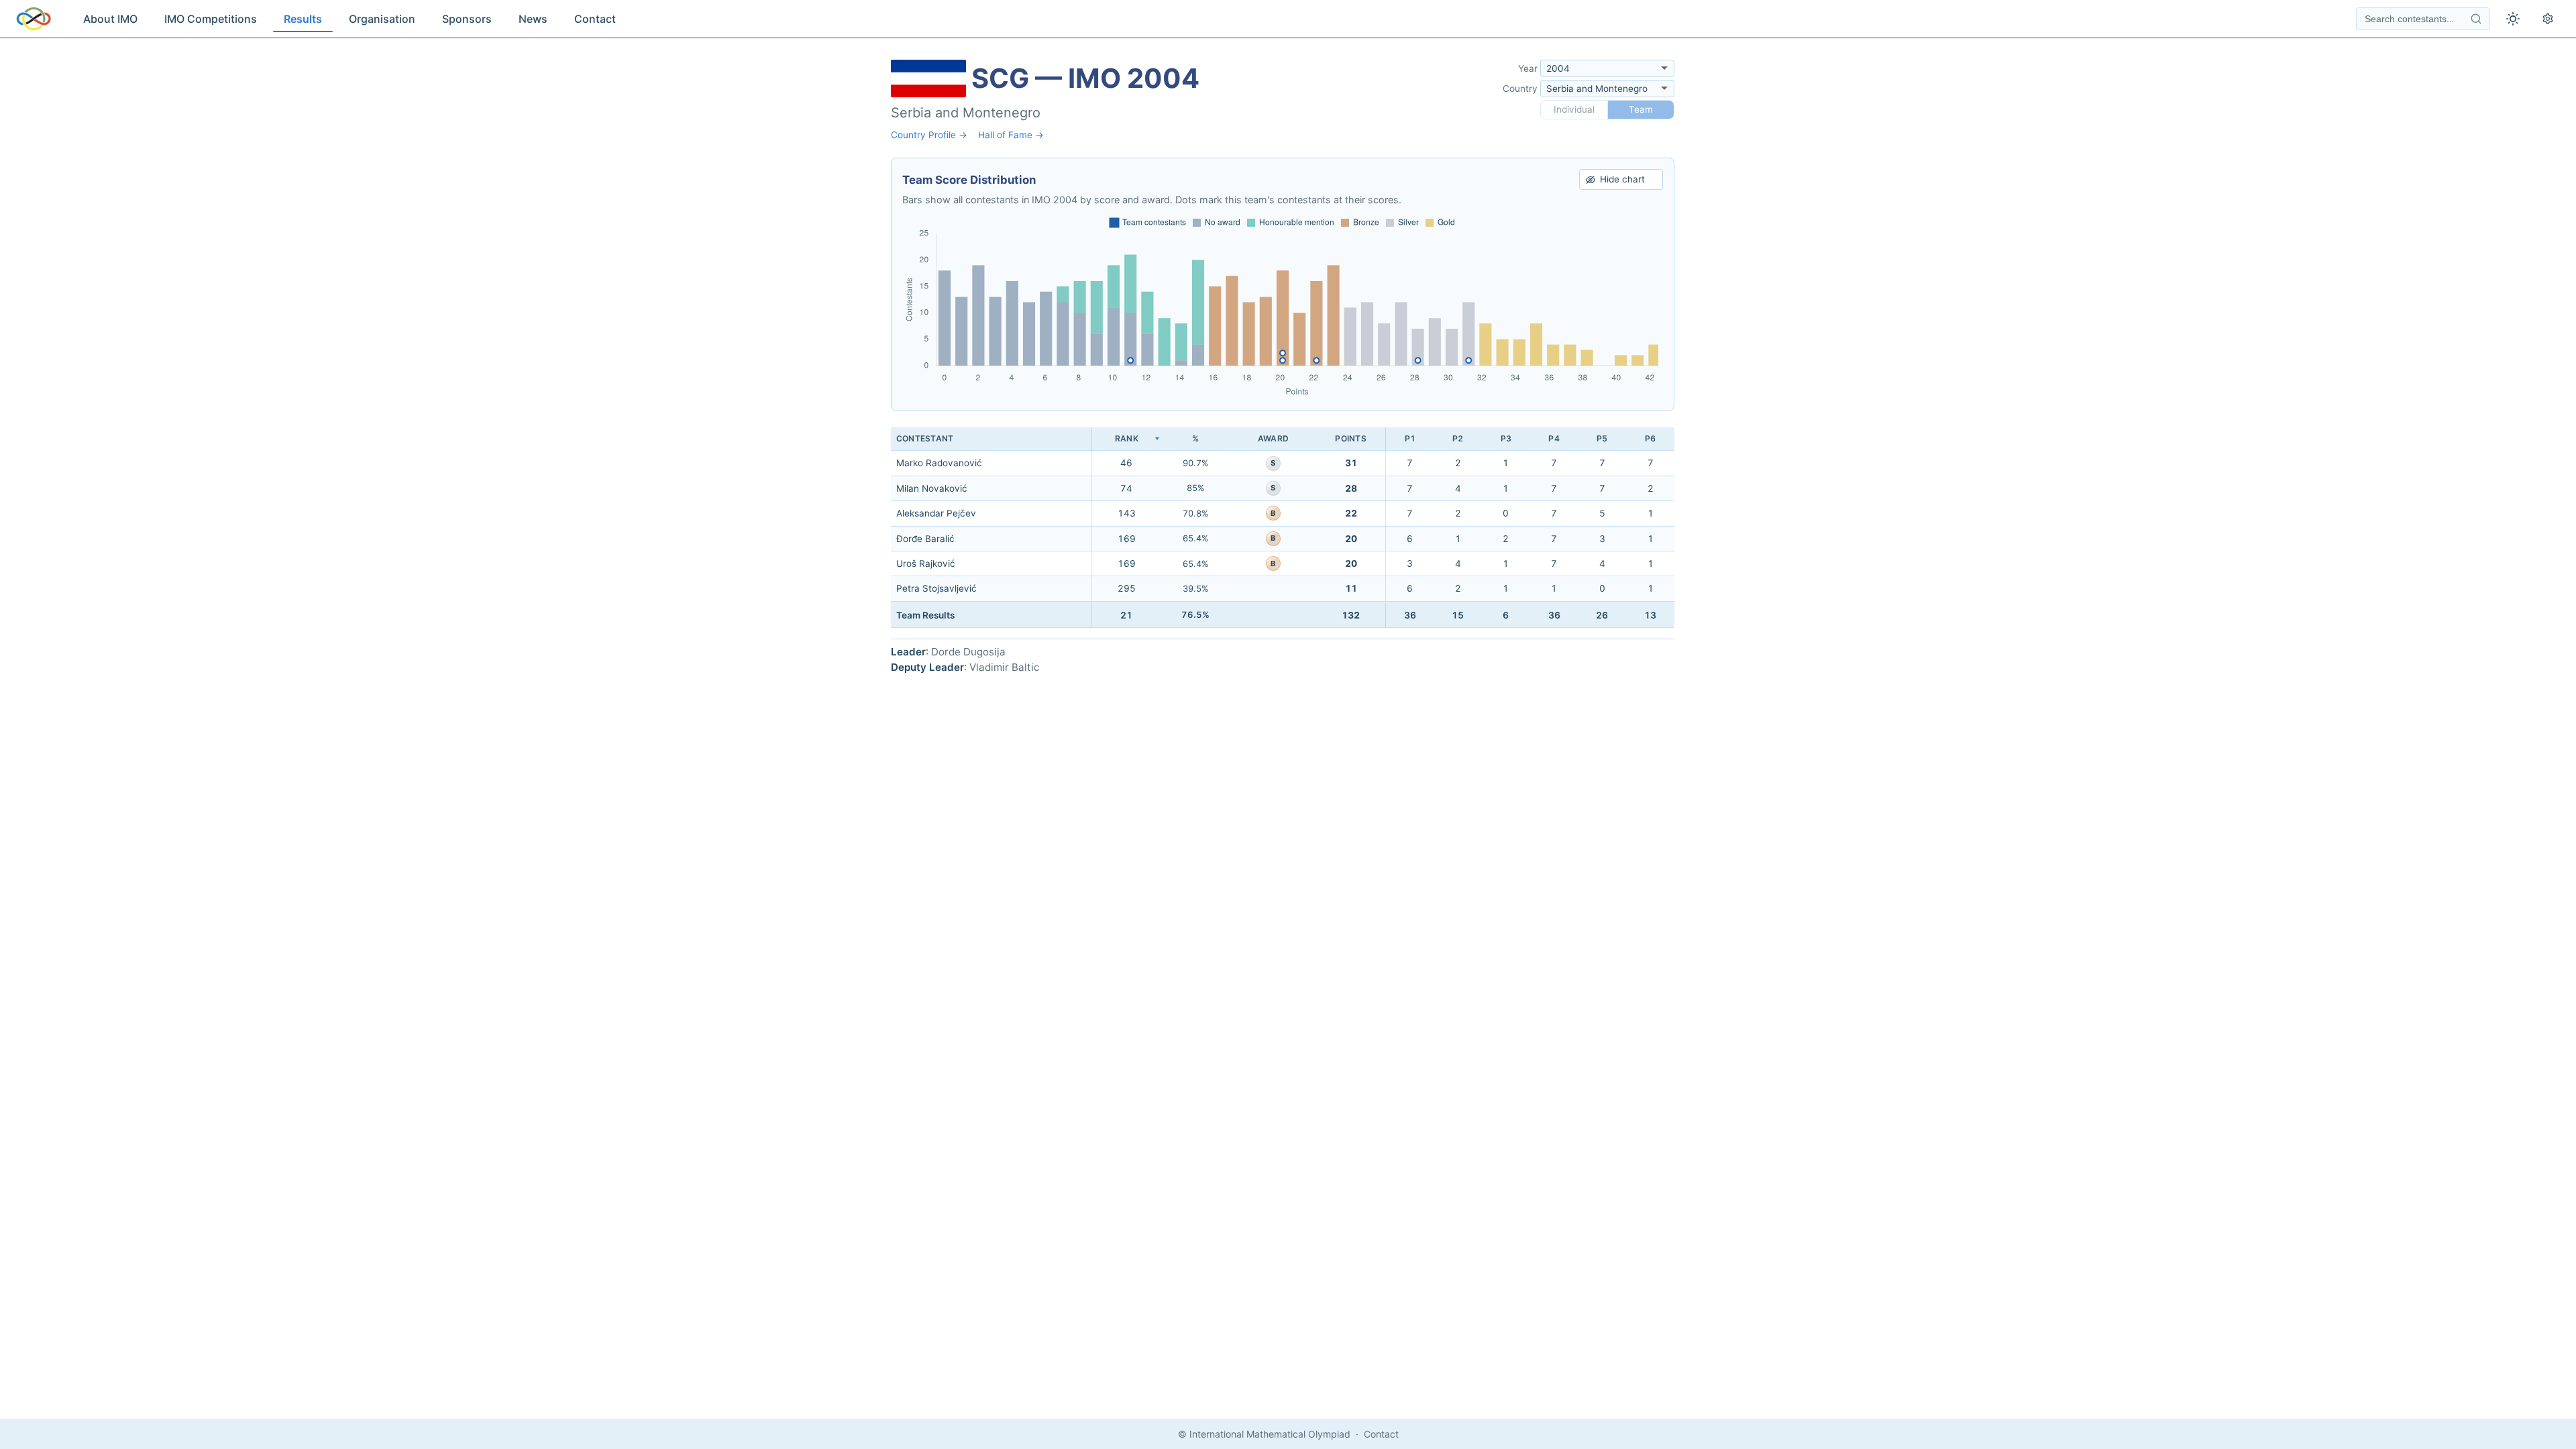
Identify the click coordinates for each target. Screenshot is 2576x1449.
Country (1520, 89)
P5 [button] (1602, 438)
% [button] (1195, 438)
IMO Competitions (211, 19)
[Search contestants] (2476, 19)
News (533, 19)
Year (1528, 68)
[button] (1126, 439)
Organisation (382, 19)
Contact (595, 19)
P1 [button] (1410, 438)
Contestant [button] (925, 438)
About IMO (110, 19)
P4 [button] (1554, 438)
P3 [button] (1506, 438)
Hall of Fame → (1011, 135)
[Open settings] (2548, 19)
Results (303, 19)
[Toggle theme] (2513, 19)
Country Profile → (929, 135)
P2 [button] (1458, 438)
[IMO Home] (34, 19)
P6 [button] (1650, 438)
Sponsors (467, 19)
